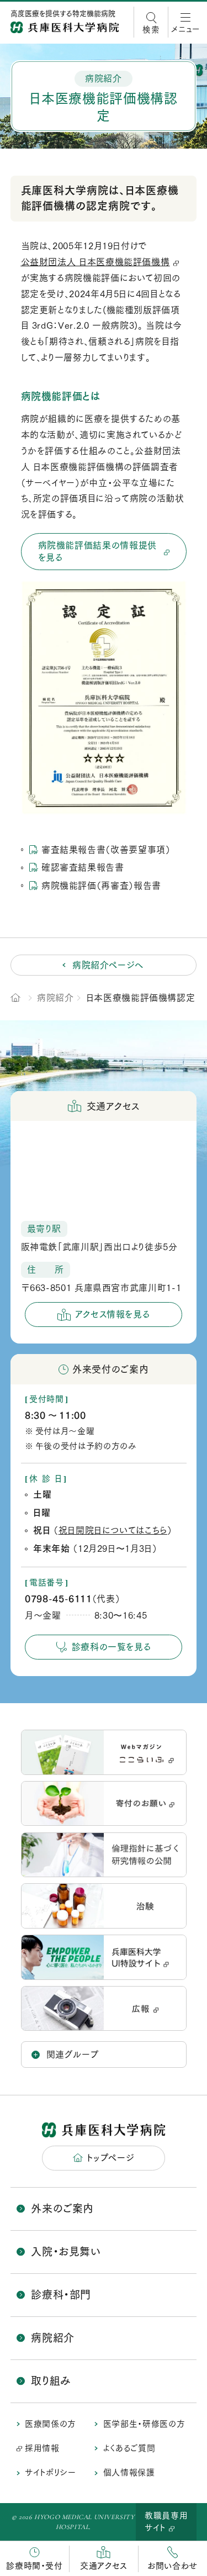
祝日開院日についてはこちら (113, 1530)
